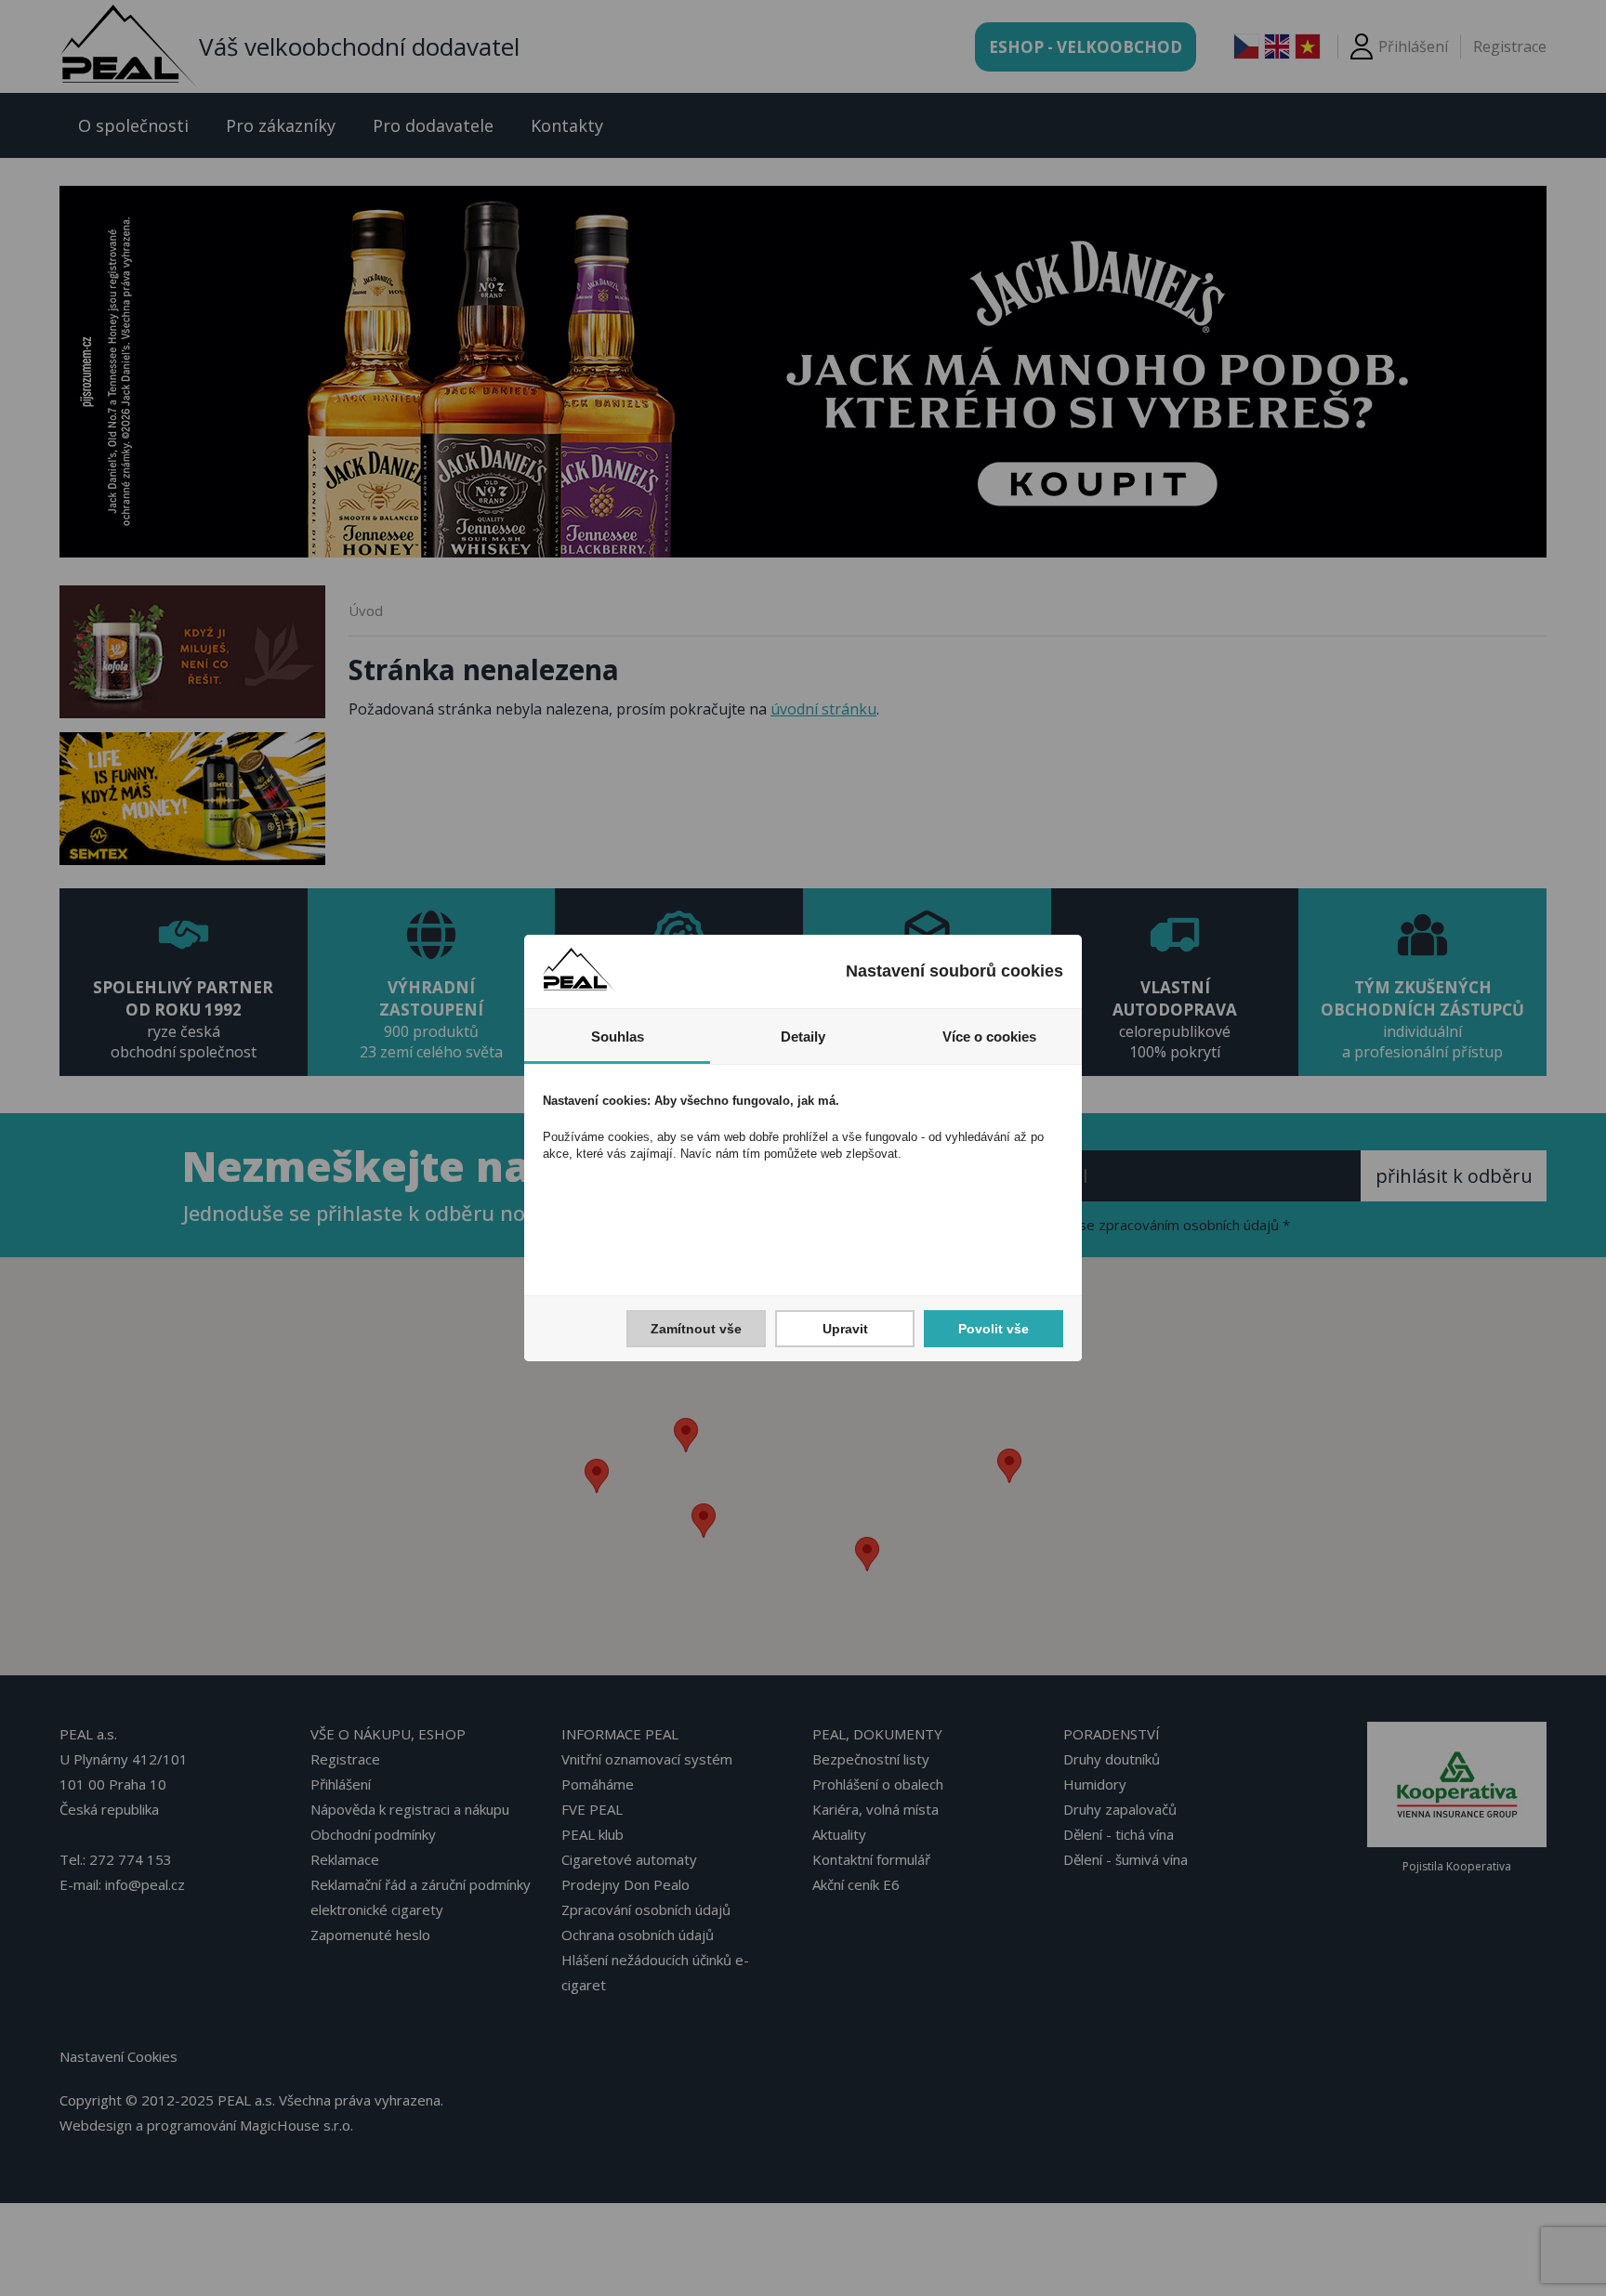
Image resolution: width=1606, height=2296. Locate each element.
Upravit (845, 1329)
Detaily (803, 1036)
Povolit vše (994, 1329)
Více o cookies (989, 1036)
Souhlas (618, 1036)
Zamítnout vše (696, 1329)
